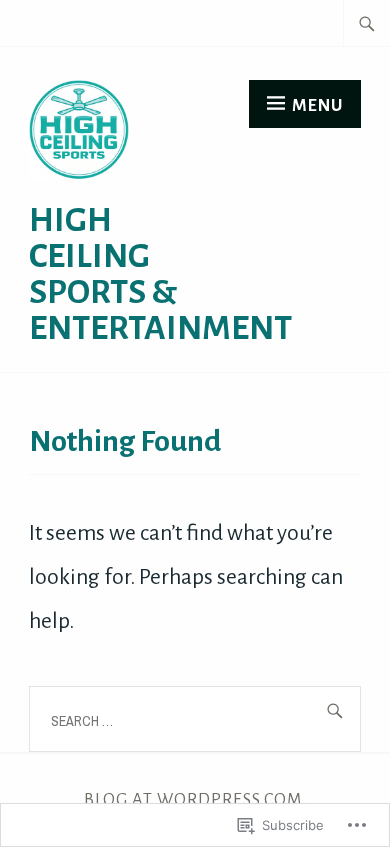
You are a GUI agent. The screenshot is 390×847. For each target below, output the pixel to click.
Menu (317, 105)
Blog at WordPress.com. (195, 799)
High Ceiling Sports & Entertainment (160, 274)
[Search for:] (367, 23)
